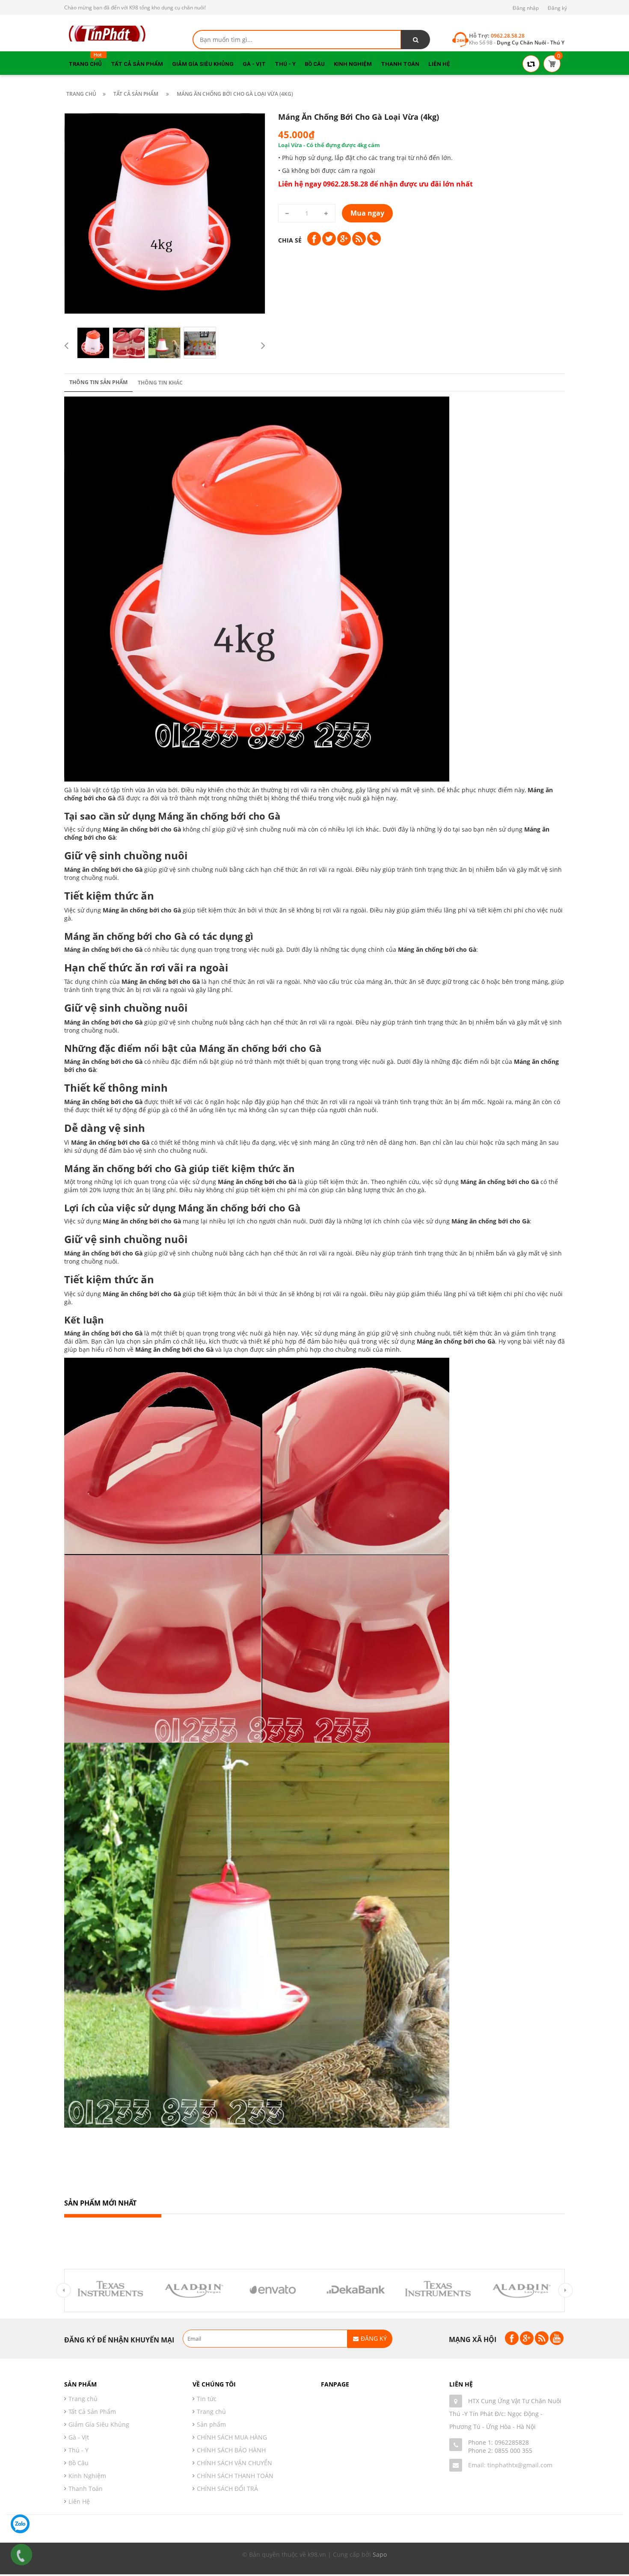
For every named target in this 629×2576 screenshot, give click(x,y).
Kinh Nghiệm (87, 2476)
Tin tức (207, 2399)
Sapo (380, 2554)
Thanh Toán (86, 2489)
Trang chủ (211, 2412)
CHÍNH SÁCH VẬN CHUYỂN (234, 2463)
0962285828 (512, 2442)
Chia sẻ (290, 240)
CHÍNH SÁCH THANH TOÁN (235, 2476)
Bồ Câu (79, 2463)
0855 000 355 (513, 2450)
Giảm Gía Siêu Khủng (99, 2424)
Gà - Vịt (79, 2437)
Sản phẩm (211, 2424)
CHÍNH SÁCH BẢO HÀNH (231, 2450)
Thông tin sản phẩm (98, 382)
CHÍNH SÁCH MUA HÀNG (232, 2437)
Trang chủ (83, 2399)
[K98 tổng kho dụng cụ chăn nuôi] (107, 33)
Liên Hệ (79, 2501)
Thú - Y (79, 2450)
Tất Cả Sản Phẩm (92, 2412)
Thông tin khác (160, 383)
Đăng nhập (526, 8)
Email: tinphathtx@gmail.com (510, 2465)
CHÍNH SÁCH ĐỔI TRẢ (227, 2489)
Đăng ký (557, 8)
